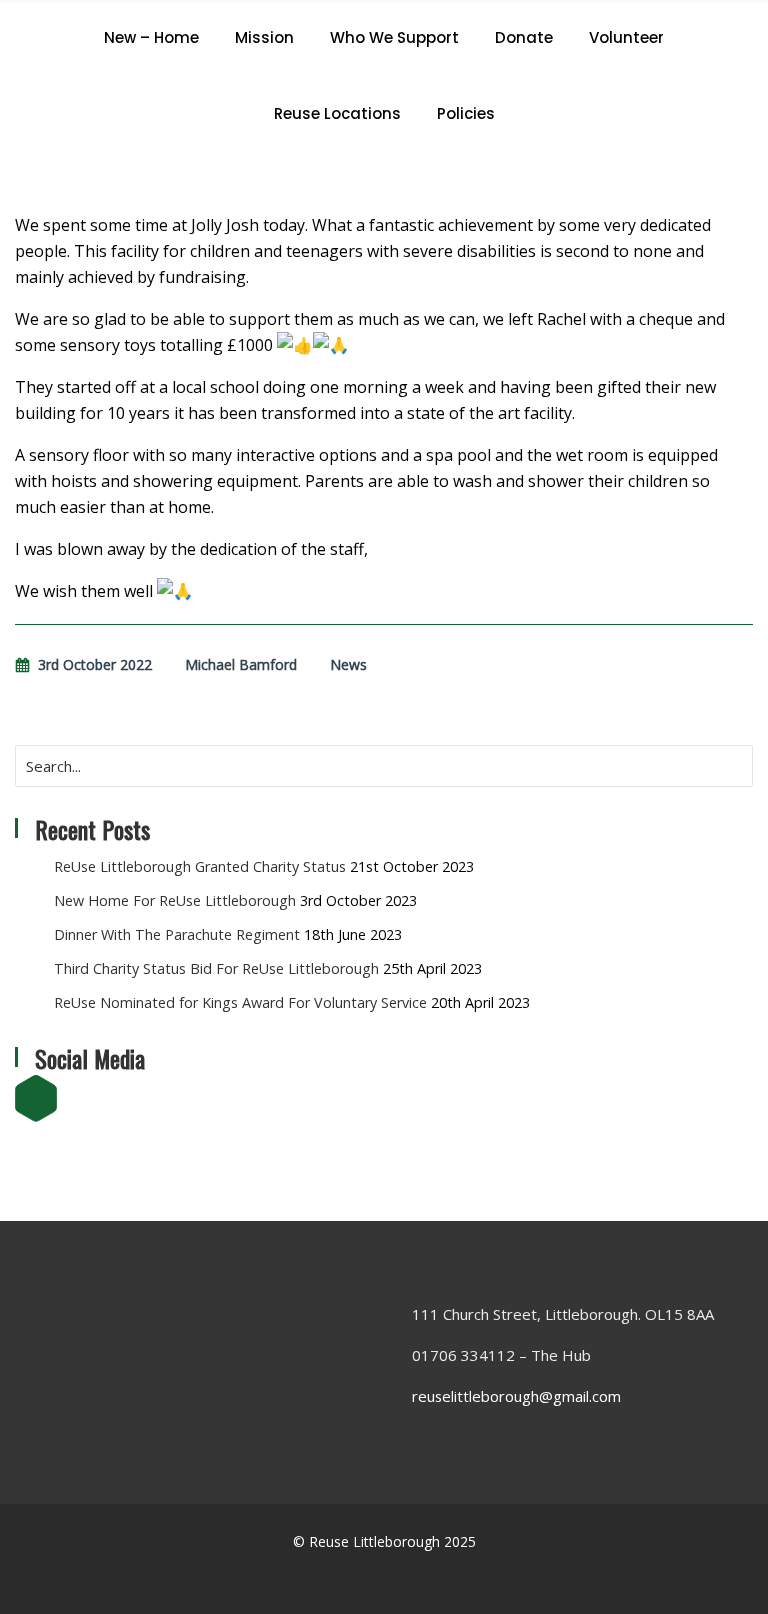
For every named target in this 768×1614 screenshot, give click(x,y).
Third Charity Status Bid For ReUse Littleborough (216, 968)
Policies (466, 113)
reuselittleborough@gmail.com (516, 1396)
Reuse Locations (337, 113)
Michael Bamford (241, 664)
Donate (524, 37)
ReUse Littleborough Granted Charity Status (200, 866)
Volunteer (626, 37)
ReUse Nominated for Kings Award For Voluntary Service (240, 1002)
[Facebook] (37, 1100)
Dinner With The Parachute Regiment (177, 934)
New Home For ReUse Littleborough (175, 900)
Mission (264, 37)
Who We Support (394, 37)
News (348, 664)
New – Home (151, 37)
